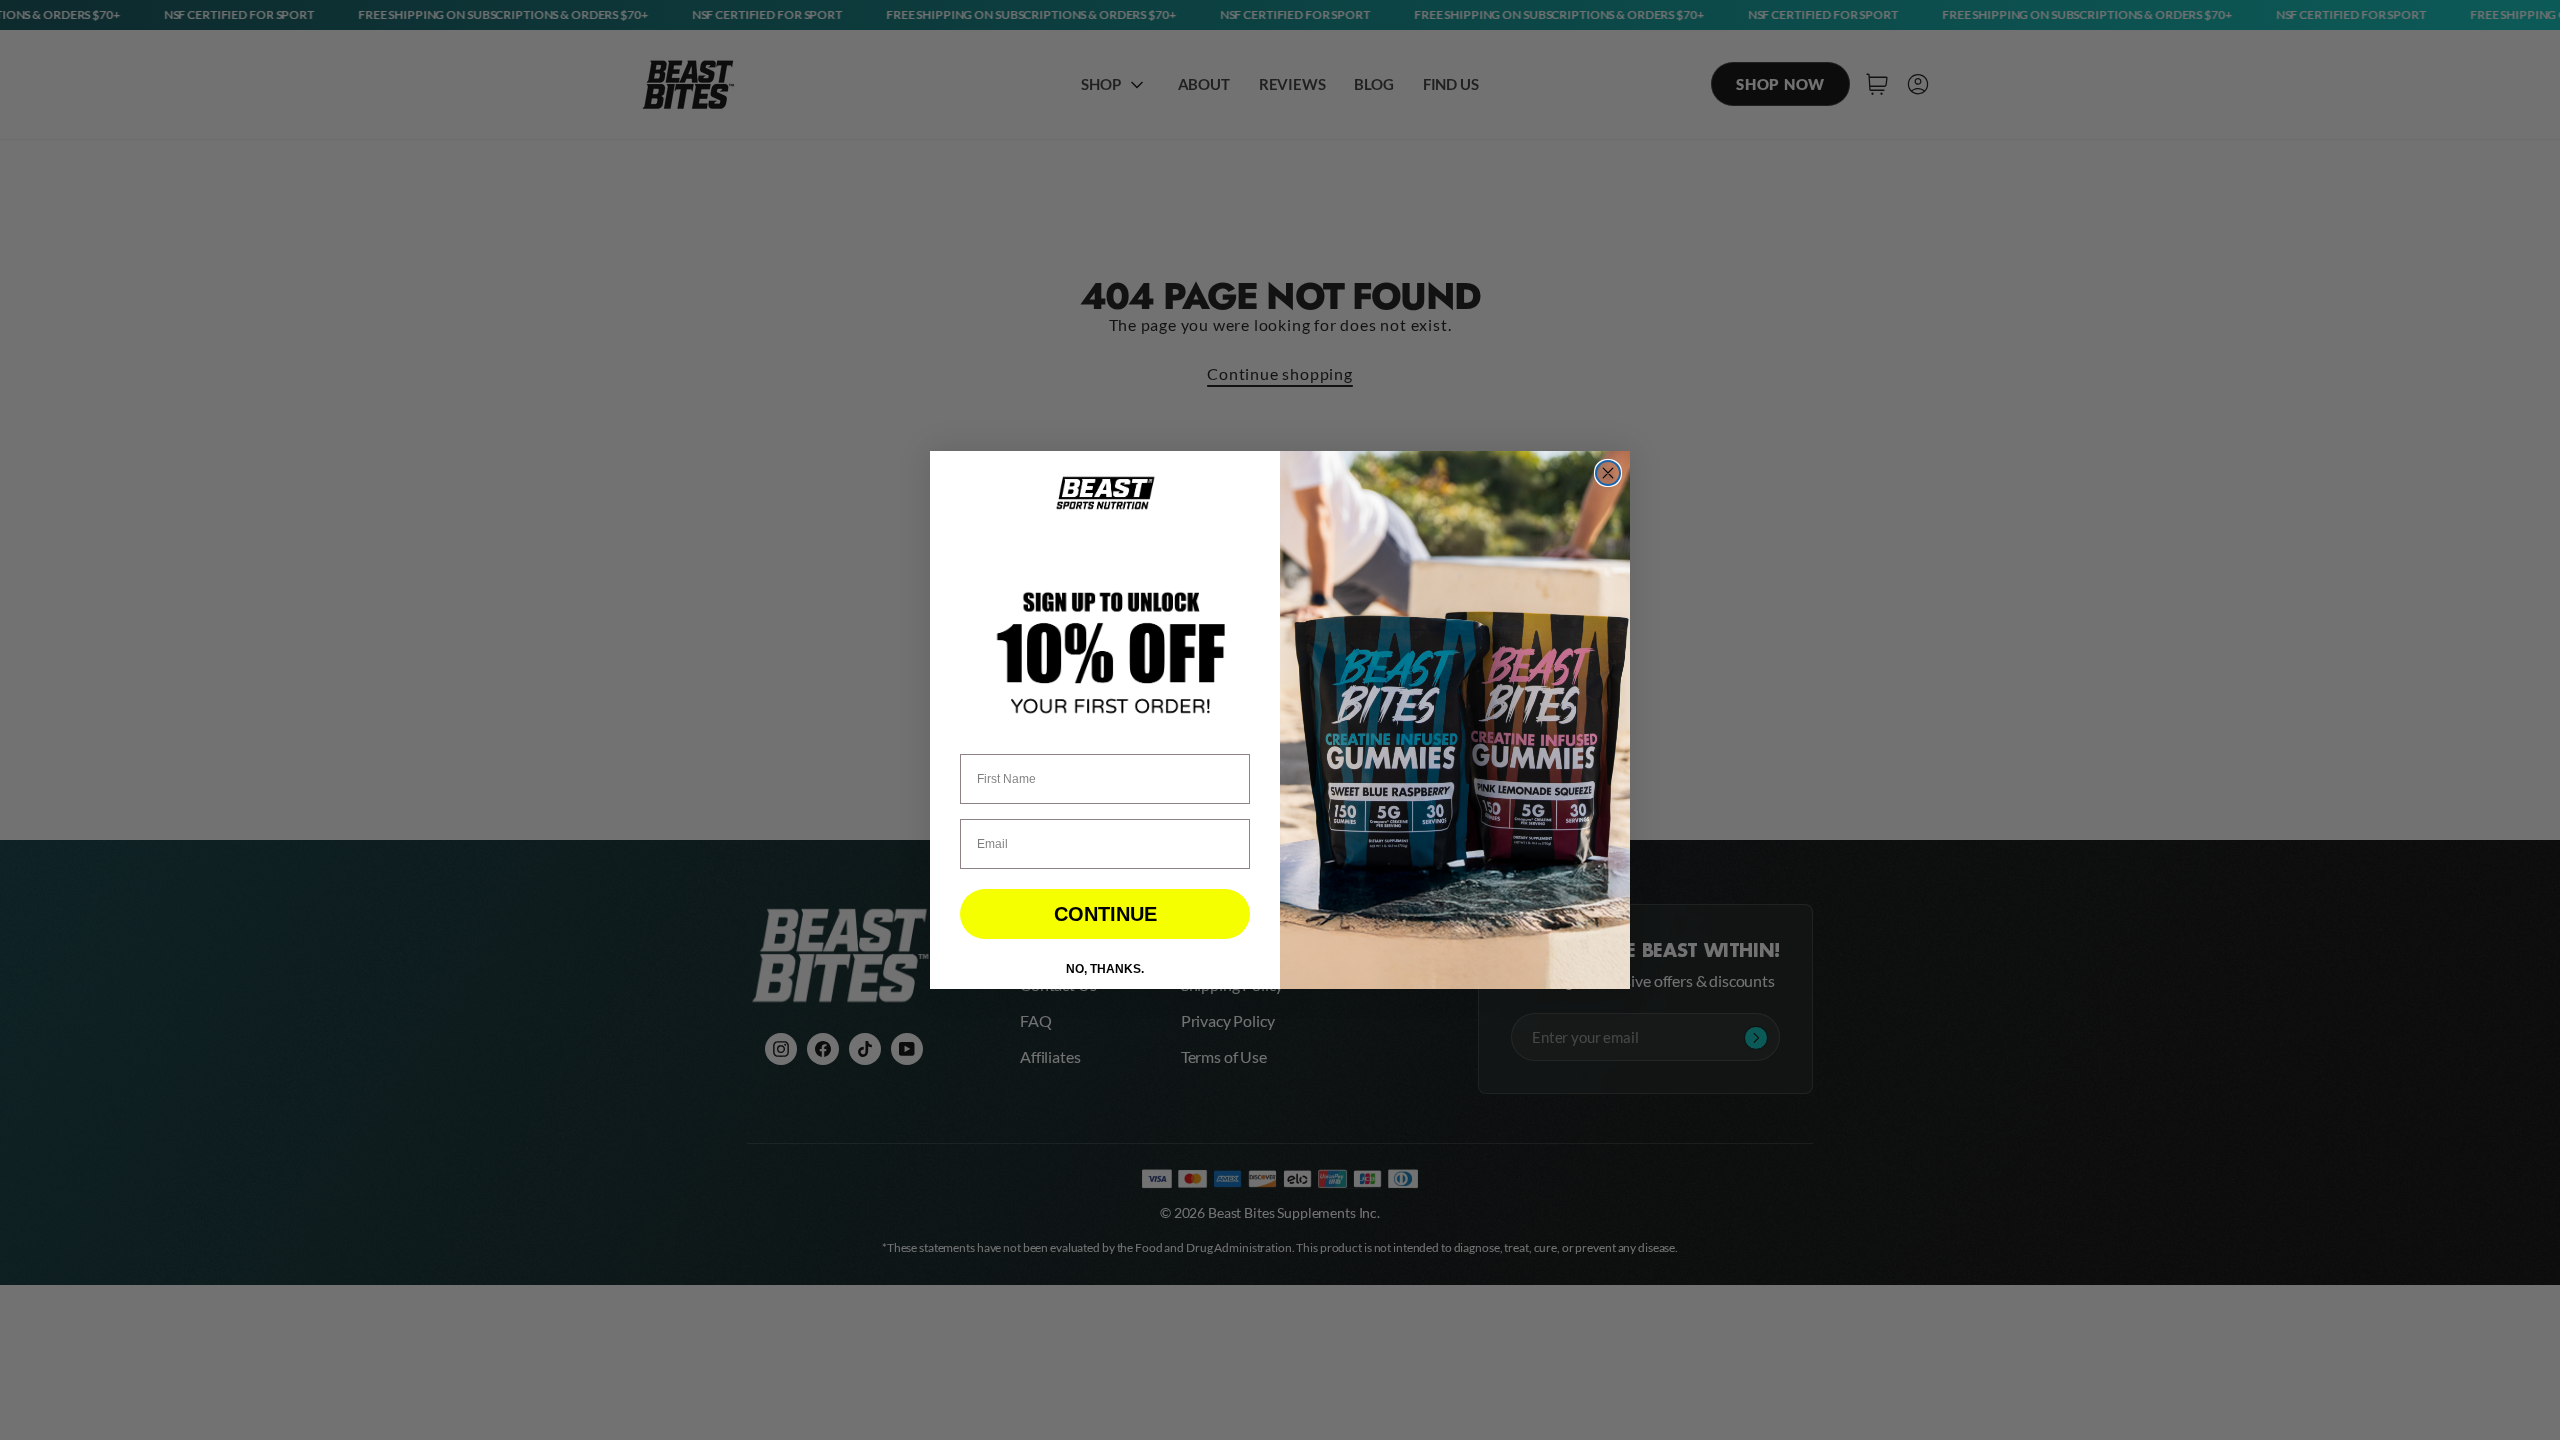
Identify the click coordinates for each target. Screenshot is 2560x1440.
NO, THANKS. (1105, 969)
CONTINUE (1105, 914)
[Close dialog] (1608, 473)
